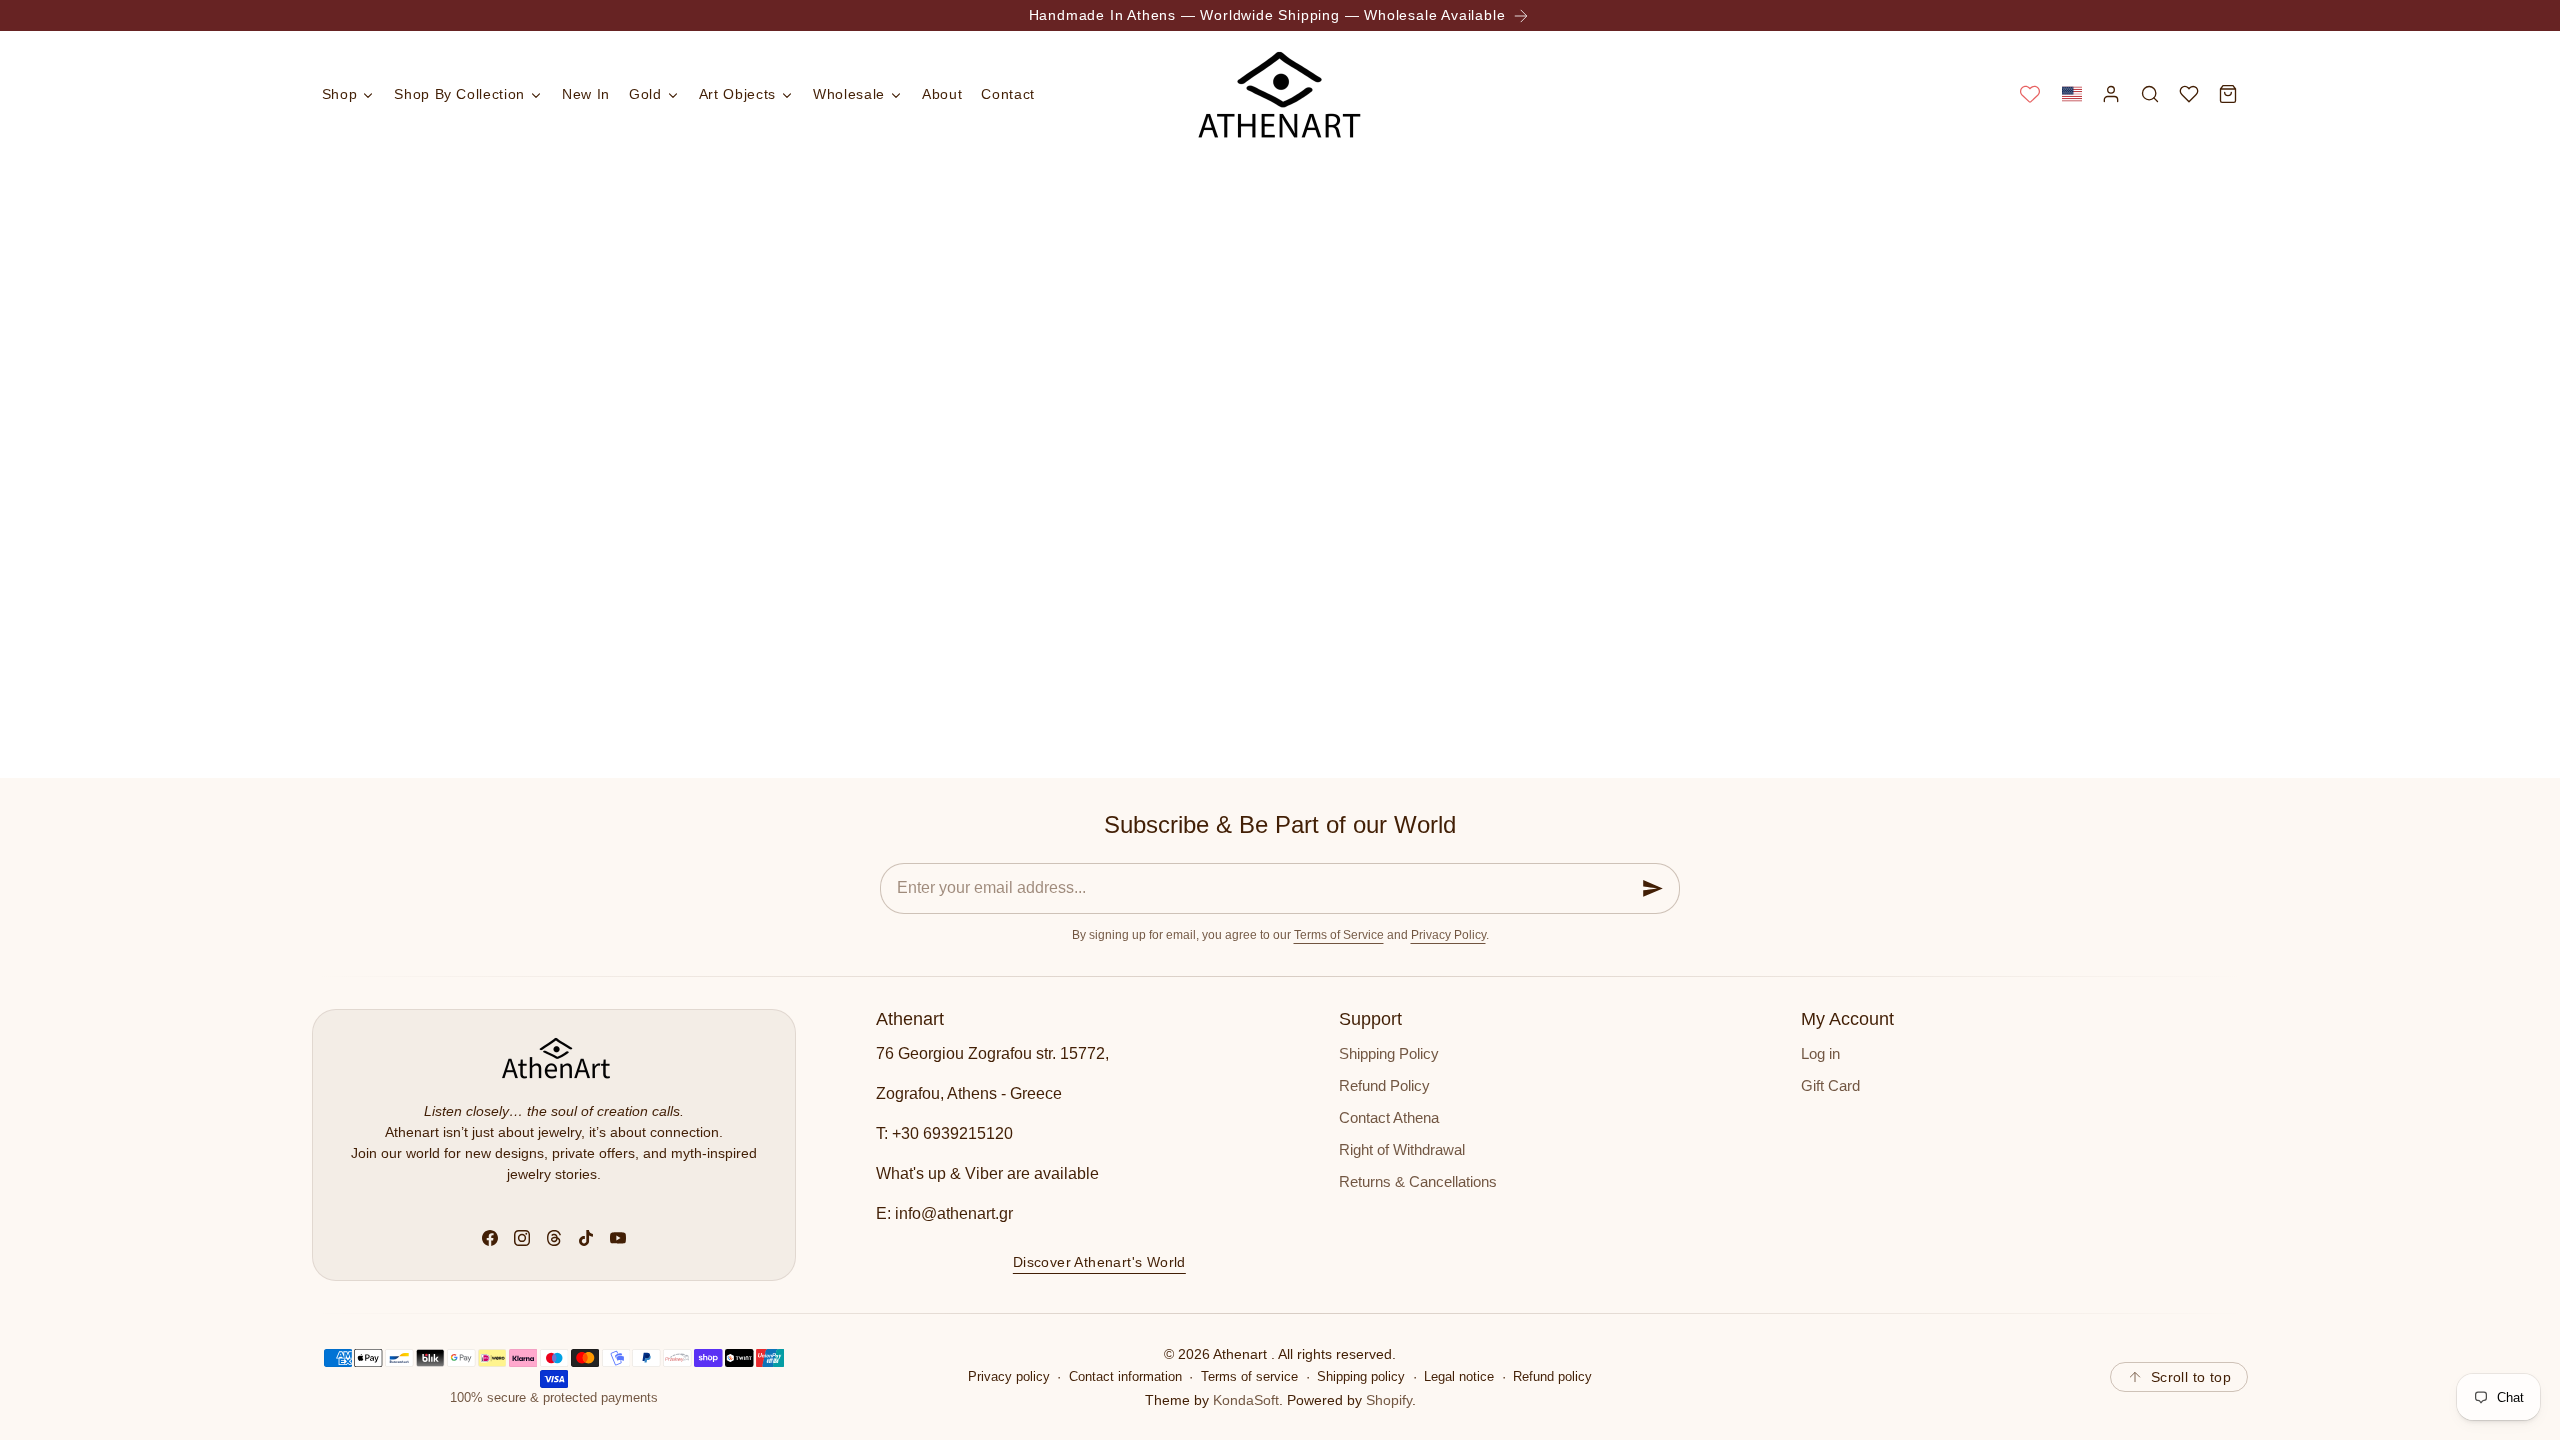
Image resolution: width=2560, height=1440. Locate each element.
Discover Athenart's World (1099, 1261)
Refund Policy (1384, 1086)
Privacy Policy (1448, 935)
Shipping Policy (1389, 1054)
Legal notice (1459, 1377)
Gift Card (1830, 1086)
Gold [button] (645, 94)
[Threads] (554, 1238)
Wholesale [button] (849, 94)
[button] (2071, 93)
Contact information (1125, 1377)
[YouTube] (618, 1238)
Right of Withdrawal (1402, 1150)
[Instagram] (522, 1238)
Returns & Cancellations (1418, 1182)
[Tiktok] (586, 1238)
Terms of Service (1339, 935)
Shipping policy (1361, 1377)
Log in (1820, 1054)
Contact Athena (1389, 1118)
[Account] (2110, 93)
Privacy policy (1009, 1377)
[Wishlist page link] (2030, 94)
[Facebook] (490, 1238)
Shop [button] (340, 94)
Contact (1007, 94)
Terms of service (1249, 1377)
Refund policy (1552, 1377)
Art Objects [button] (737, 94)
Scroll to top (2191, 1377)
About (942, 94)
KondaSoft (1246, 1400)
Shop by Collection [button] (459, 94)
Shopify (1389, 1400)
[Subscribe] (1653, 888)
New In (586, 94)
